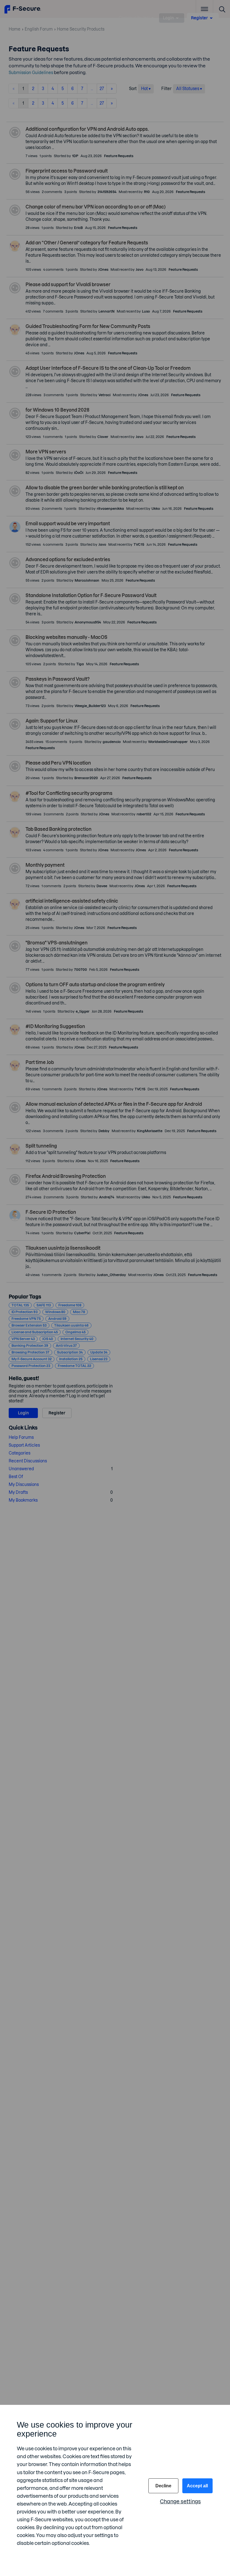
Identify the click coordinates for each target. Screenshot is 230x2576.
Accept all (197, 2486)
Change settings (180, 2502)
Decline (163, 2486)
